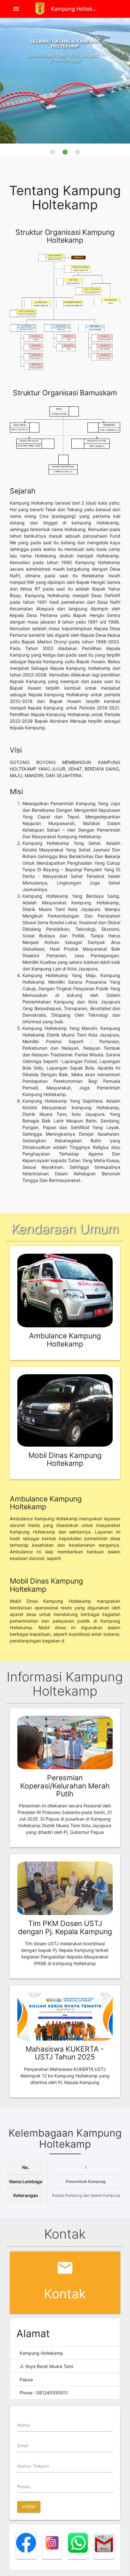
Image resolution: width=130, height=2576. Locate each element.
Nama (24, 2425)
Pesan (24, 2486)
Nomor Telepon (33, 2466)
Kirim (29, 2507)
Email (23, 2446)
